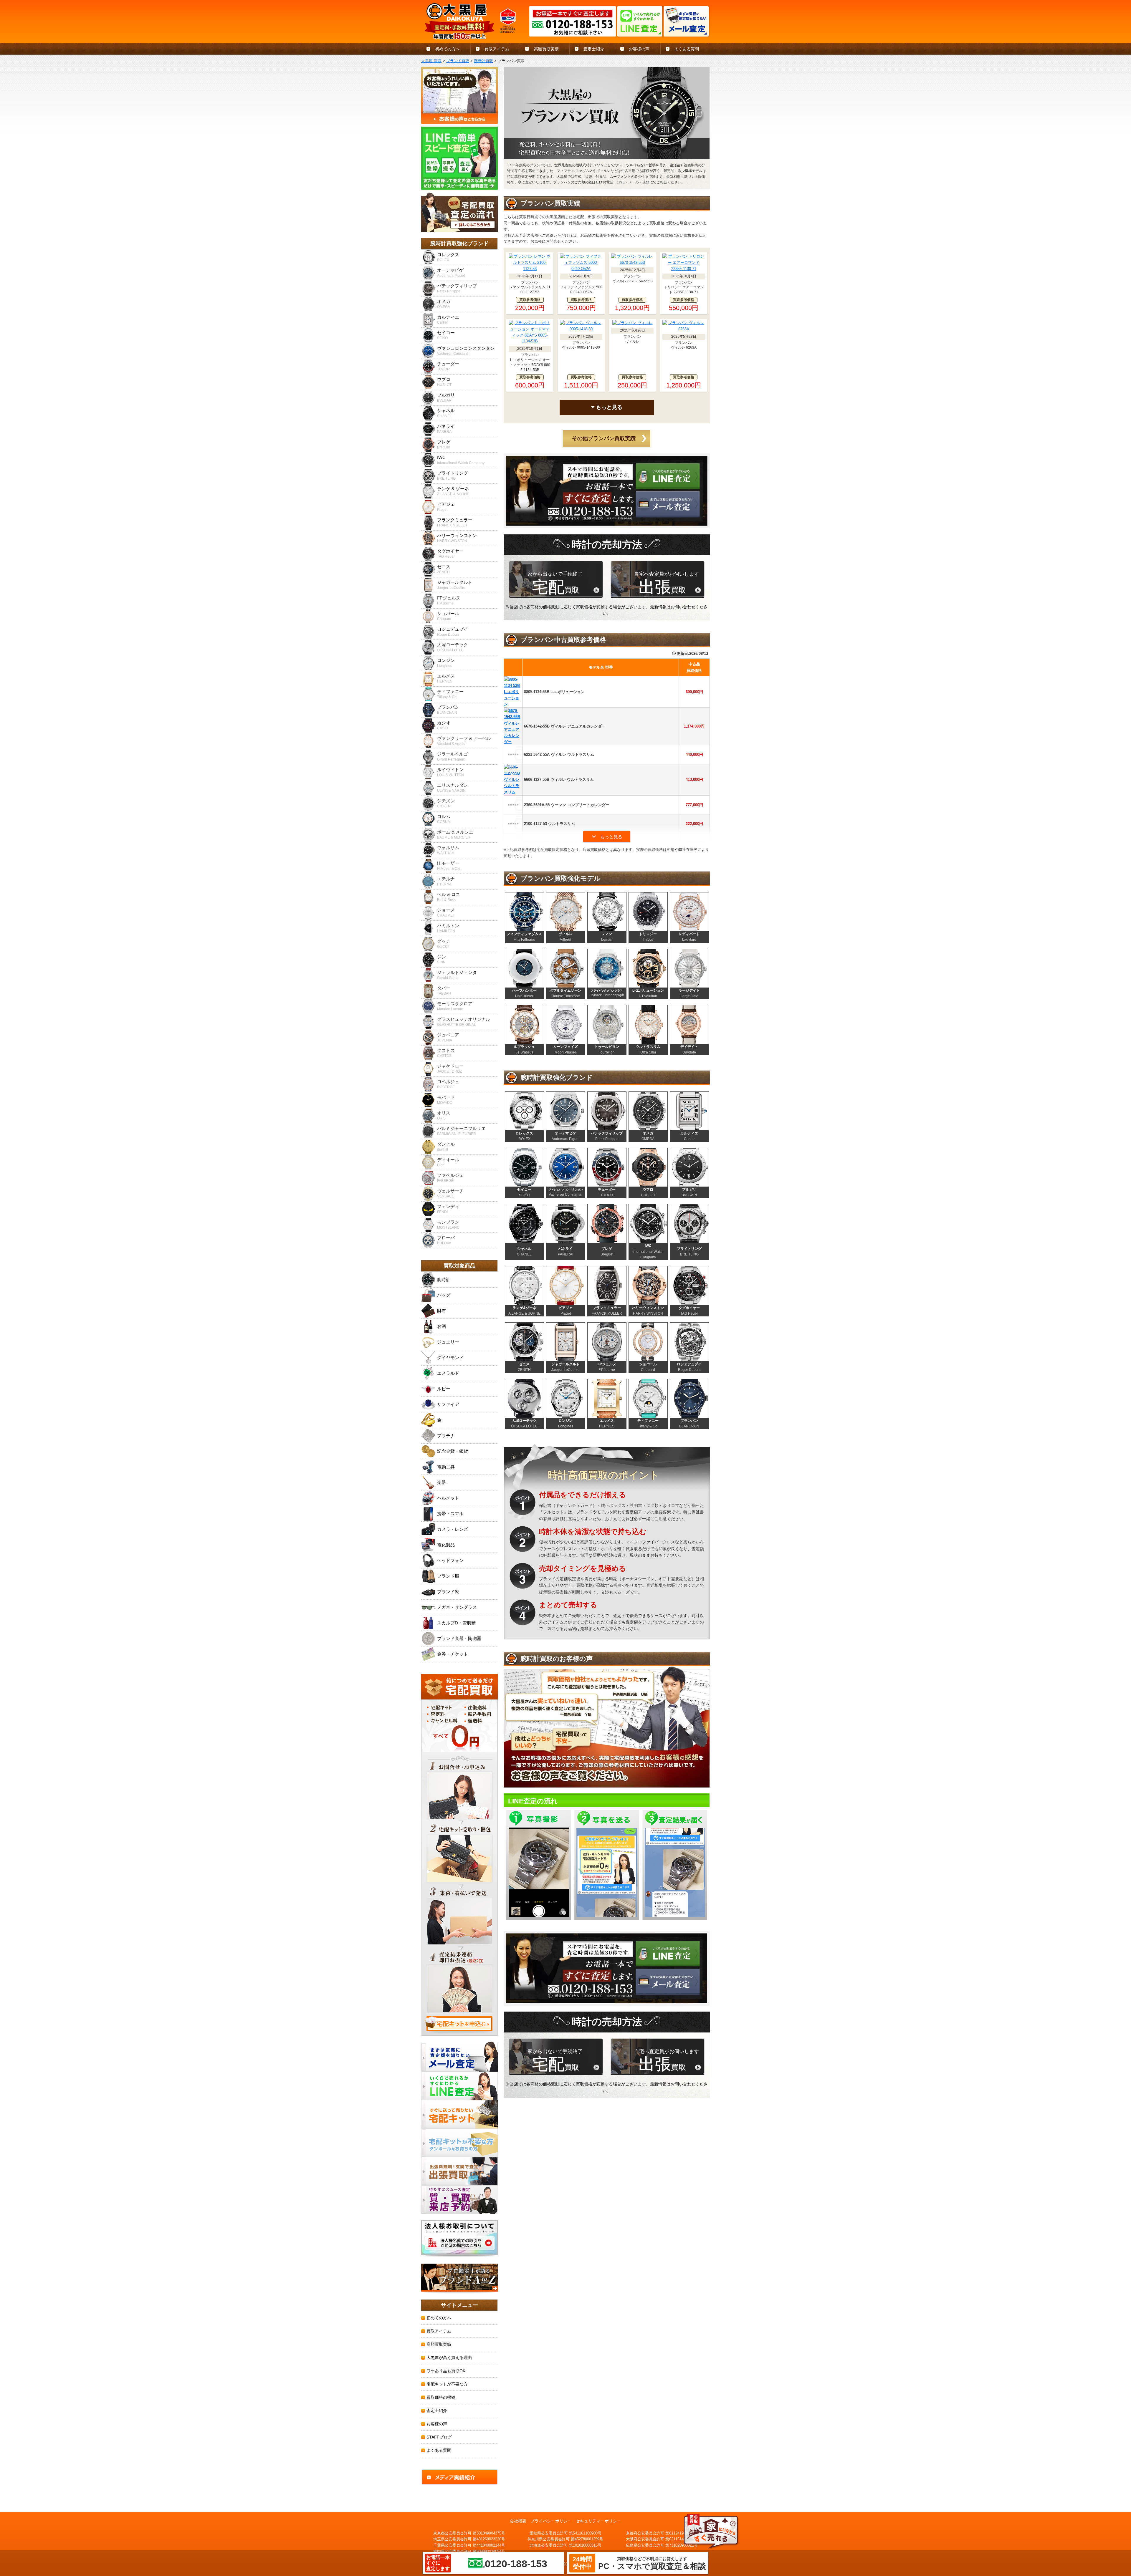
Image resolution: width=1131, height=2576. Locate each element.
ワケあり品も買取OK (446, 2371)
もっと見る (608, 407)
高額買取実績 (546, 49)
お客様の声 (639, 49)
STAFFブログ (439, 2437)
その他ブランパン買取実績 (604, 438)
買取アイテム (497, 49)
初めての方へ (447, 49)
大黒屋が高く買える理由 (449, 2358)
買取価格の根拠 (441, 2397)
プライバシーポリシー (551, 2521)
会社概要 (518, 2521)
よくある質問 (687, 49)
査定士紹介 (594, 49)
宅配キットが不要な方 (447, 2384)
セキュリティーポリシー (598, 2521)
